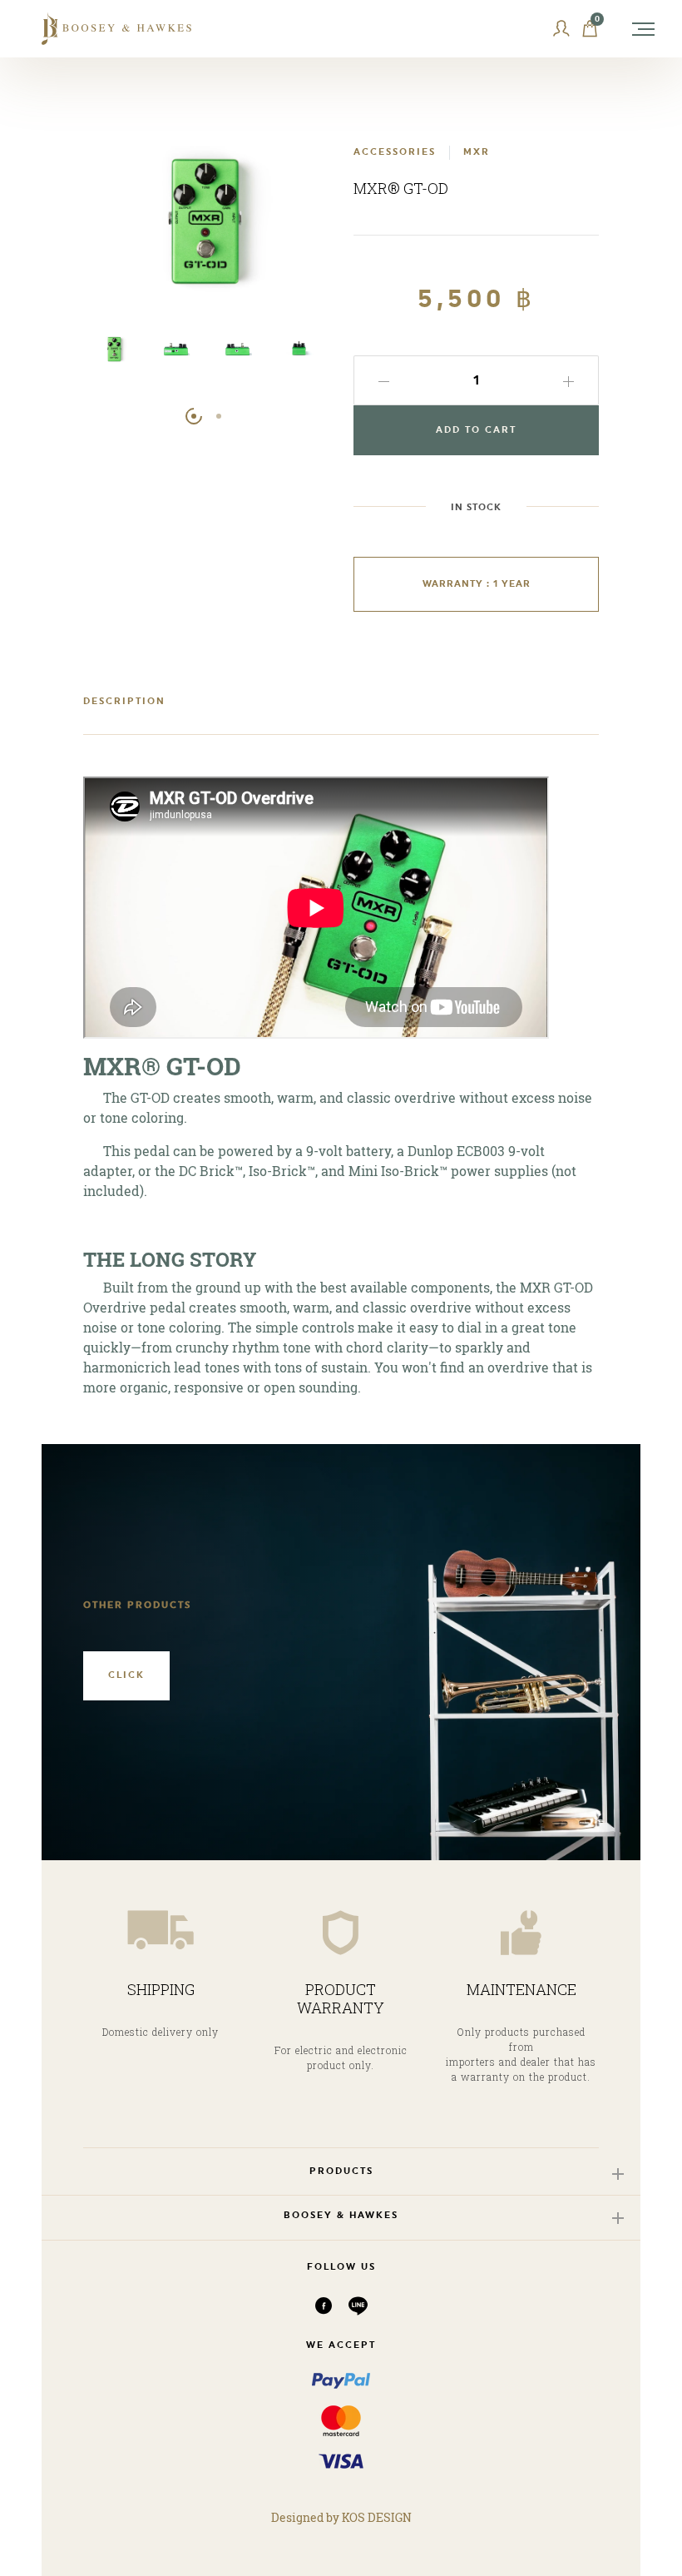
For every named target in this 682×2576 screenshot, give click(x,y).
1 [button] (194, 416)
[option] (114, 357)
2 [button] (219, 416)
